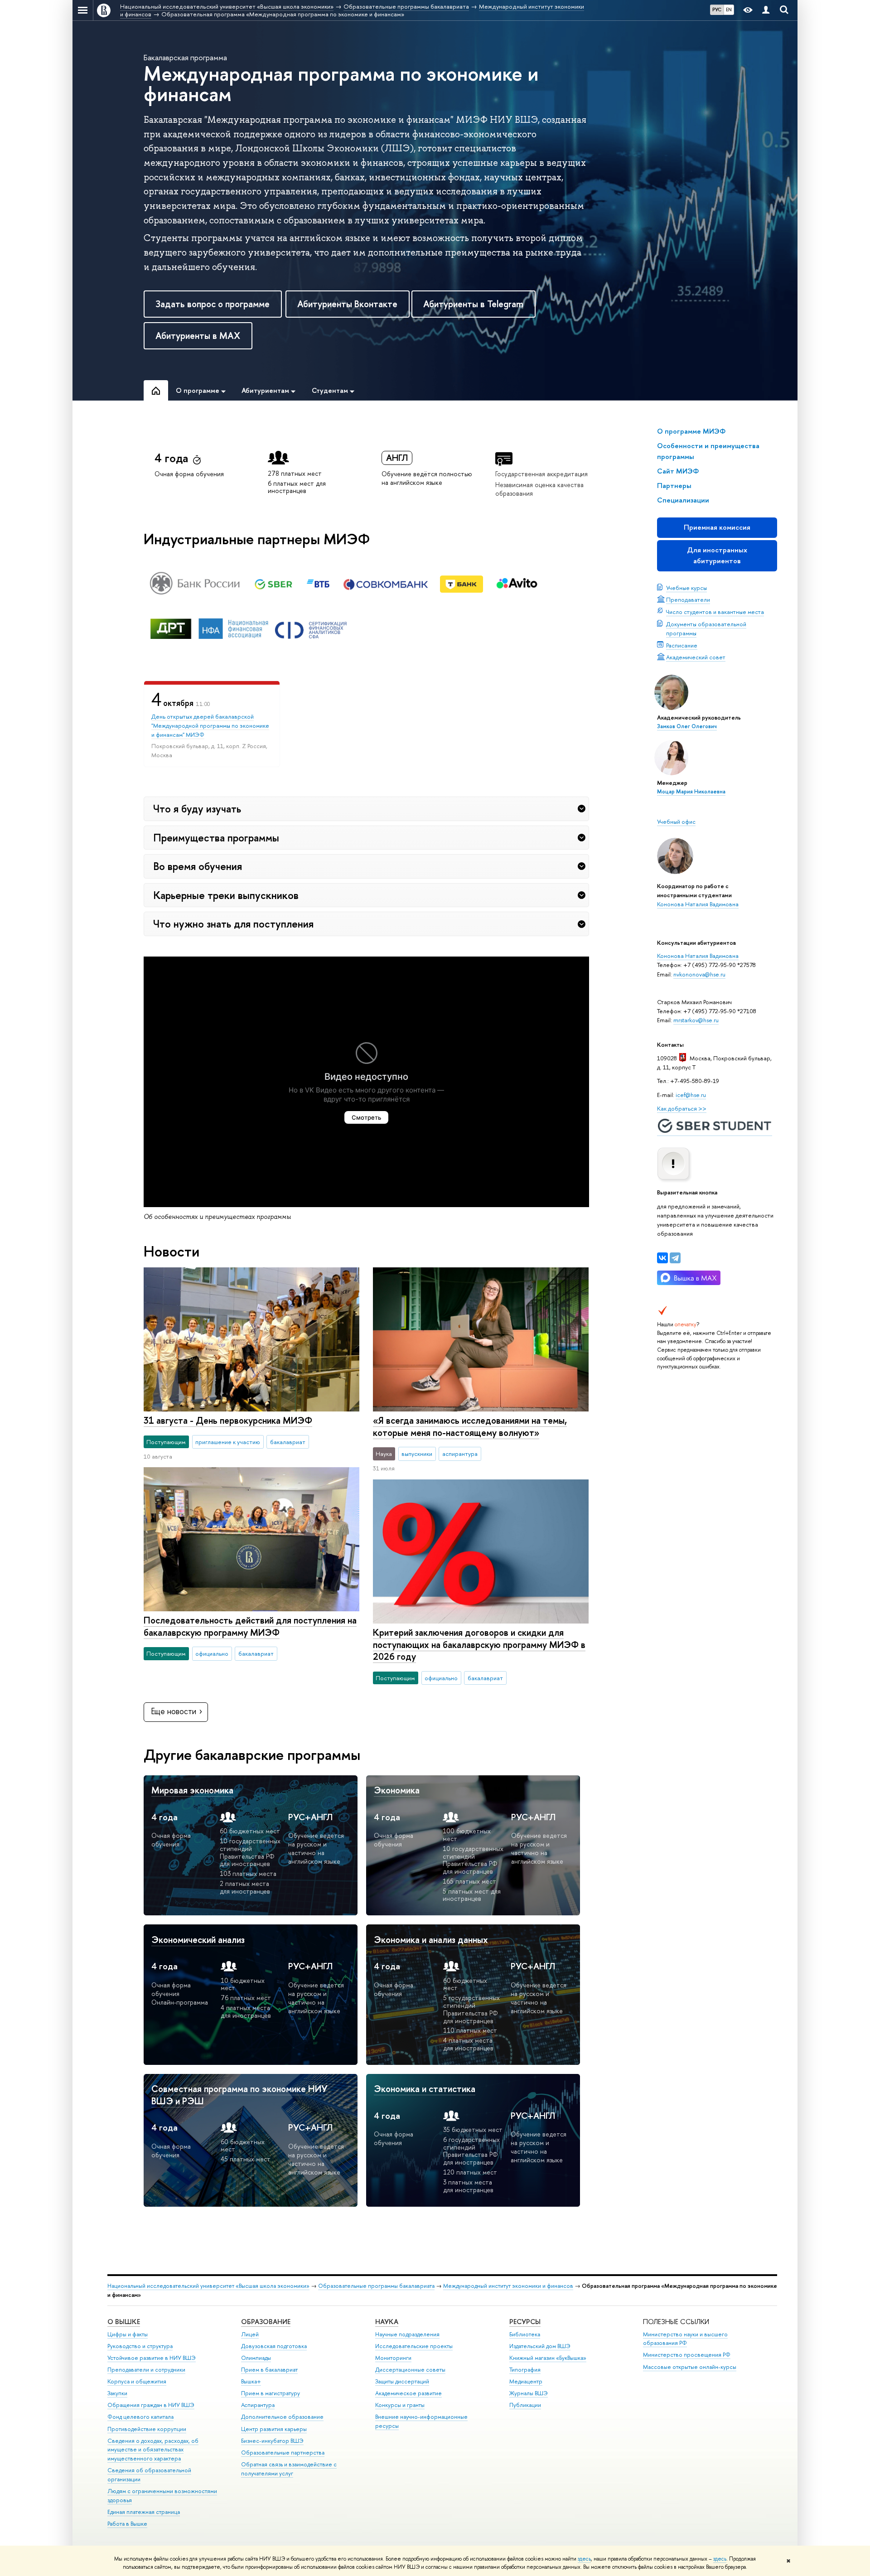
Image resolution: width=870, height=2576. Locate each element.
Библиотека (525, 2334)
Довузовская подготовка (274, 2346)
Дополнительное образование (282, 2417)
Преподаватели (688, 599)
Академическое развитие (408, 2393)
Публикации (525, 2405)
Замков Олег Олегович (687, 726)
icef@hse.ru (691, 1095)
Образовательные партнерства (283, 2453)
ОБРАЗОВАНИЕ (266, 2322)
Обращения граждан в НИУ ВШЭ (151, 2405)
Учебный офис (676, 822)
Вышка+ (251, 2381)
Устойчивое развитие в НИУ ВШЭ (152, 2358)
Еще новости (174, 1711)
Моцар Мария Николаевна (691, 792)
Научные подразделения (407, 2334)
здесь (584, 2559)
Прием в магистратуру (271, 2393)
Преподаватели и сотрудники (146, 2370)
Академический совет (696, 657)
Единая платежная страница (144, 2512)
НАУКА (387, 2322)
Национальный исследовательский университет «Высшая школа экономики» (208, 2286)
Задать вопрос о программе (213, 304)
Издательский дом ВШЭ (540, 2346)
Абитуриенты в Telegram (473, 304)
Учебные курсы (686, 588)
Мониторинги (393, 2358)
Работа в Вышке (127, 2524)
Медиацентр (526, 2381)
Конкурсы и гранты (400, 2405)
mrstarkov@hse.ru (696, 1020)
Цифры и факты (128, 2334)
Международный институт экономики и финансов (508, 2286)
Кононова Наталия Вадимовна (698, 904)
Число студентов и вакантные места (715, 612)
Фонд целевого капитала (140, 2417)
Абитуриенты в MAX (198, 336)
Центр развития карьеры (274, 2429)
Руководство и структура (140, 2346)
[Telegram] (675, 1258)
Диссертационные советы (410, 2370)
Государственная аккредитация (541, 474)
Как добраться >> (682, 1108)
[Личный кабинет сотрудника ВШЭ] (766, 10)
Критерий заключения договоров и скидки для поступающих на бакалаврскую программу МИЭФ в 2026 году (479, 1644)
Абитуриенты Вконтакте (347, 304)
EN (729, 10)
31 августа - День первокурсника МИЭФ (228, 1420)
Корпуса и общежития (137, 2381)
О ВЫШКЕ (124, 2322)
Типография (525, 2370)
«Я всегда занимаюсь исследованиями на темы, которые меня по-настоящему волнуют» (470, 1426)
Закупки (117, 2393)
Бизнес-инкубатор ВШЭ (272, 2441)
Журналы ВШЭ (529, 2393)
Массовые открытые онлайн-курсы (690, 2367)
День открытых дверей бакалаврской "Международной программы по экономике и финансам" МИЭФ (210, 725)
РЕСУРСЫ (525, 2322)
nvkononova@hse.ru (699, 974)
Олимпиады (256, 2358)
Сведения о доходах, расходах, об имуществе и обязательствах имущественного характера (153, 2450)
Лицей (250, 2334)
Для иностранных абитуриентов (717, 555)
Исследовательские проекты (414, 2346)
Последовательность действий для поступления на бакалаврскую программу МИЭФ (250, 1626)
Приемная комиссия (717, 527)
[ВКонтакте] (662, 1258)
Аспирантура (258, 2405)
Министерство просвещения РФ (687, 2355)
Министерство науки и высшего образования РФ (685, 2339)
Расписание (682, 645)
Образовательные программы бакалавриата (376, 2286)
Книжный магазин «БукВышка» (548, 2358)
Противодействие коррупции (147, 2429)
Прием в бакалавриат (269, 2370)
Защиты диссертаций (402, 2381)
